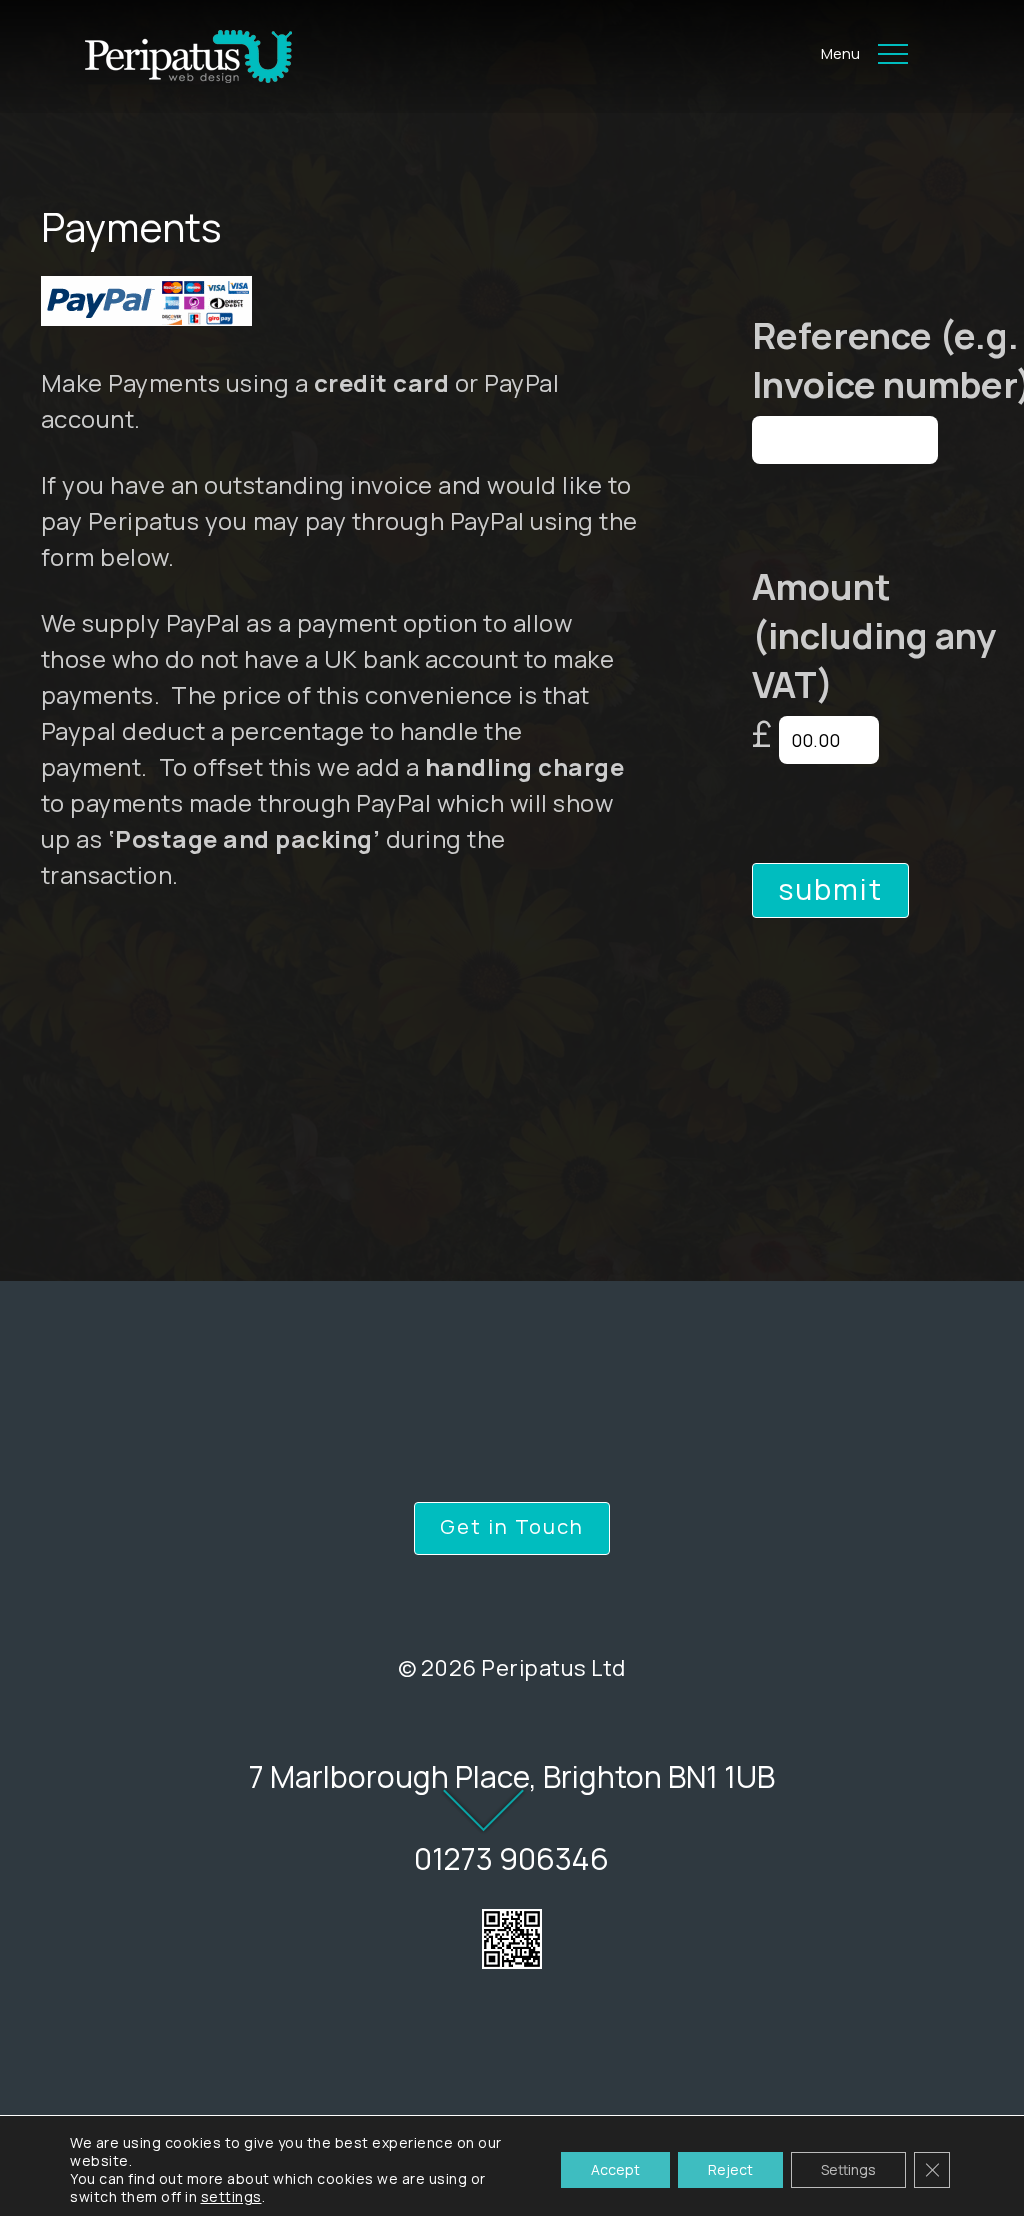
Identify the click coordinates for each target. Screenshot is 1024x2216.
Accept (615, 2169)
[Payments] (158, 56)
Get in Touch (512, 1526)
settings (231, 2197)
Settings (848, 2169)
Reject (730, 2169)
